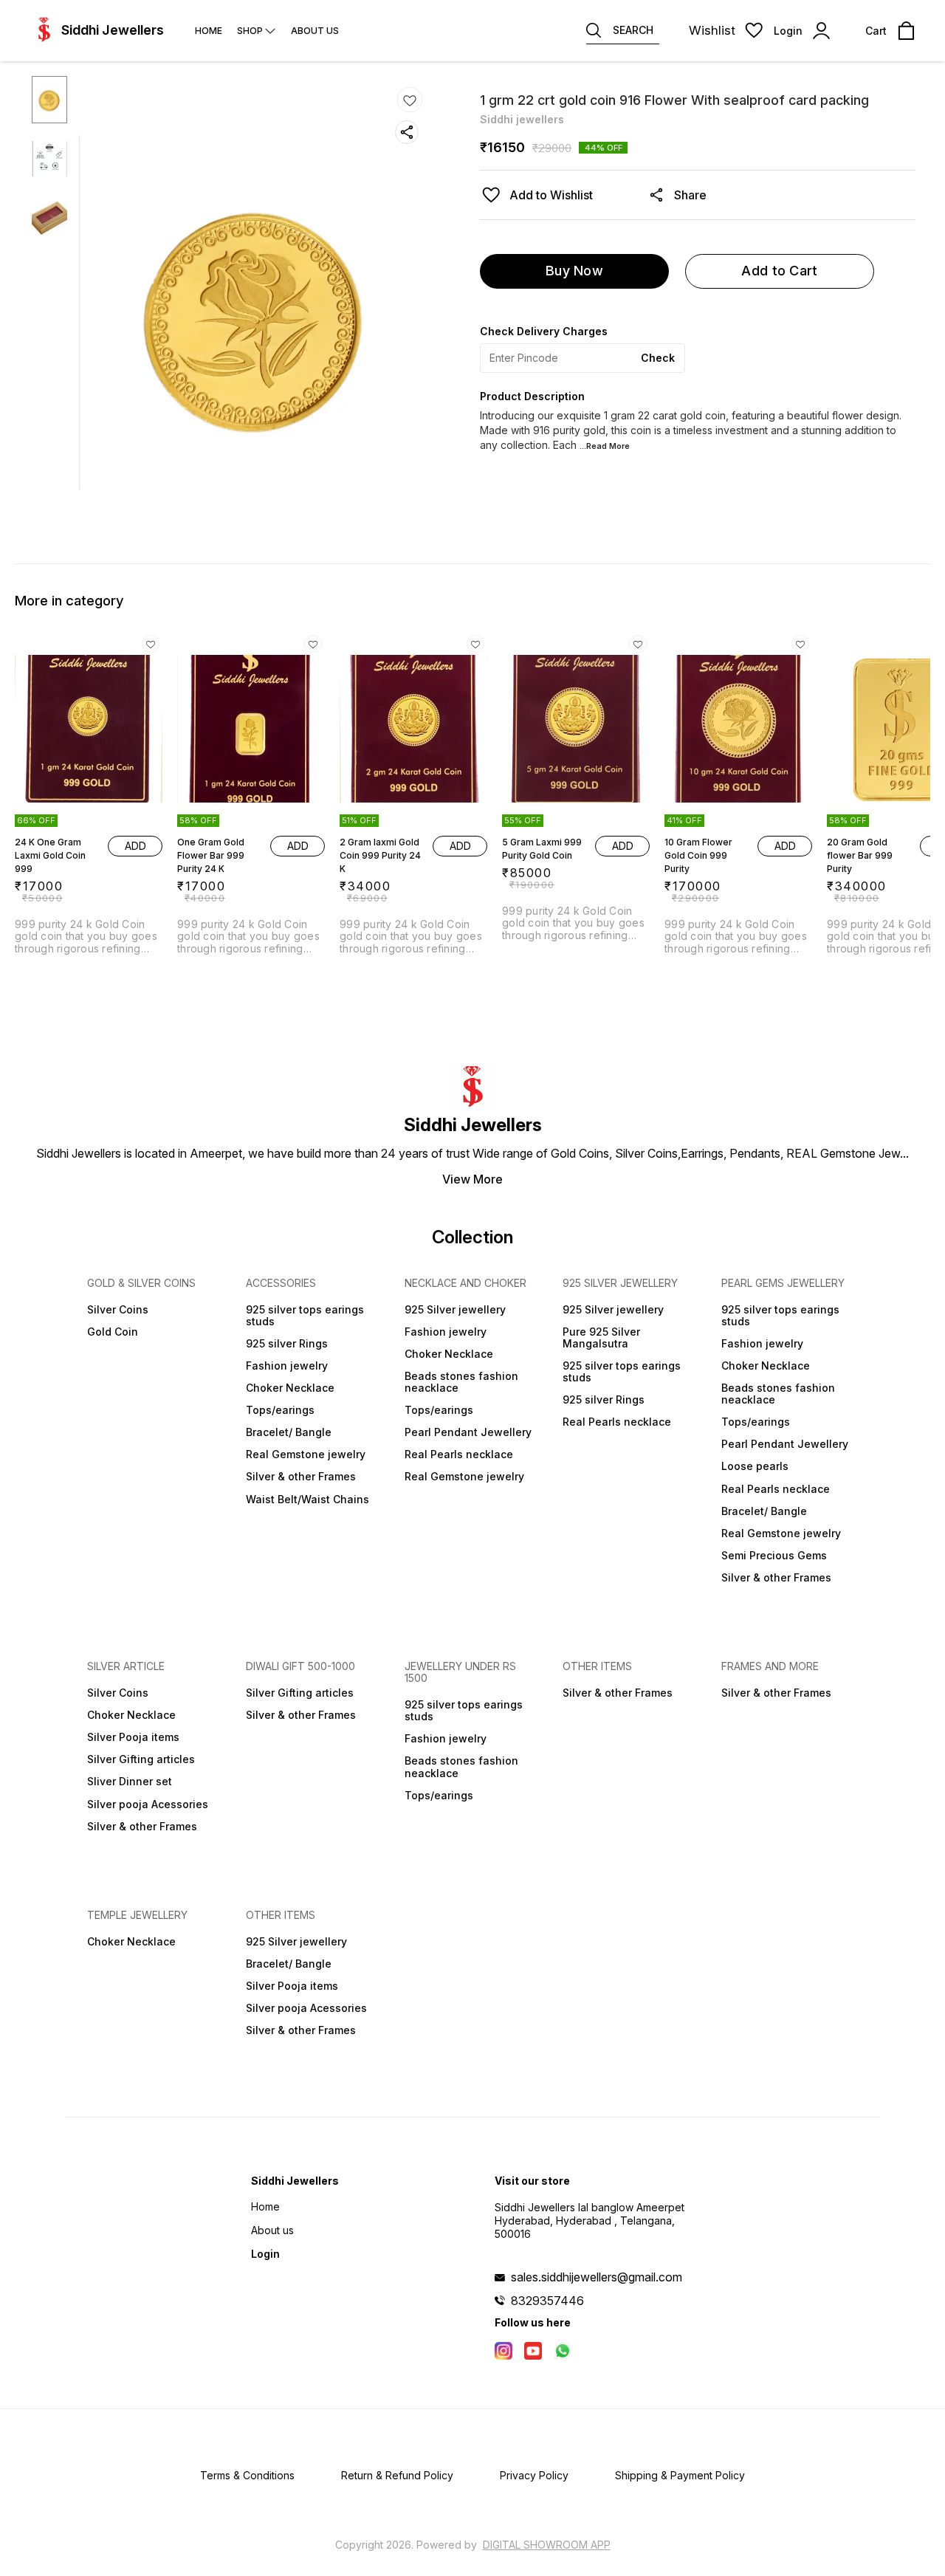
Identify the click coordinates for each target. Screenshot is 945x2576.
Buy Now (574, 271)
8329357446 (547, 2301)
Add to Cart (779, 271)
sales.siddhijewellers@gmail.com (597, 2277)
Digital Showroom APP (547, 2545)
